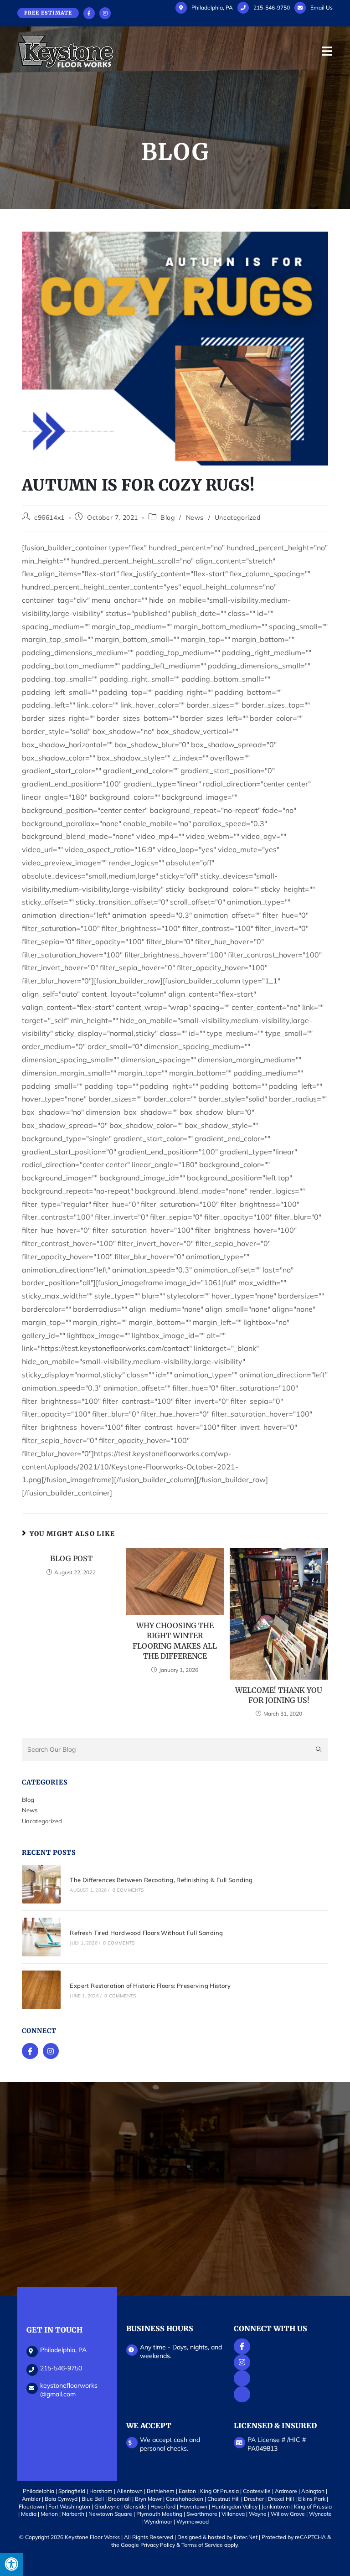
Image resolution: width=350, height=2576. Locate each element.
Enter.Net (246, 2537)
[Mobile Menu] (327, 51)
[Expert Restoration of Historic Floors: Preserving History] (41, 1990)
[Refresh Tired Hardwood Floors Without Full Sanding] (41, 1937)
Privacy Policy (158, 2545)
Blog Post (71, 1558)
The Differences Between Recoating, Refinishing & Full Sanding (161, 1880)
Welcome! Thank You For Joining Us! (279, 1695)
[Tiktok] (242, 2394)
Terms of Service (202, 2545)
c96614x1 (49, 517)
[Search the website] (175, 1748)
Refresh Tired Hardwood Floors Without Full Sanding (146, 1933)
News (195, 517)
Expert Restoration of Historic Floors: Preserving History (150, 1986)
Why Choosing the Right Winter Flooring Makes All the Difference (175, 1641)
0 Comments (128, 1890)
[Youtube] (242, 2378)
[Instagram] (51, 2051)
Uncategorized (238, 517)
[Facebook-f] (30, 2051)
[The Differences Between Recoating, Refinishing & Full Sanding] (41, 1884)
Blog (167, 517)
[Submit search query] (319, 1749)
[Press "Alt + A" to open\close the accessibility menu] (12, 2564)
